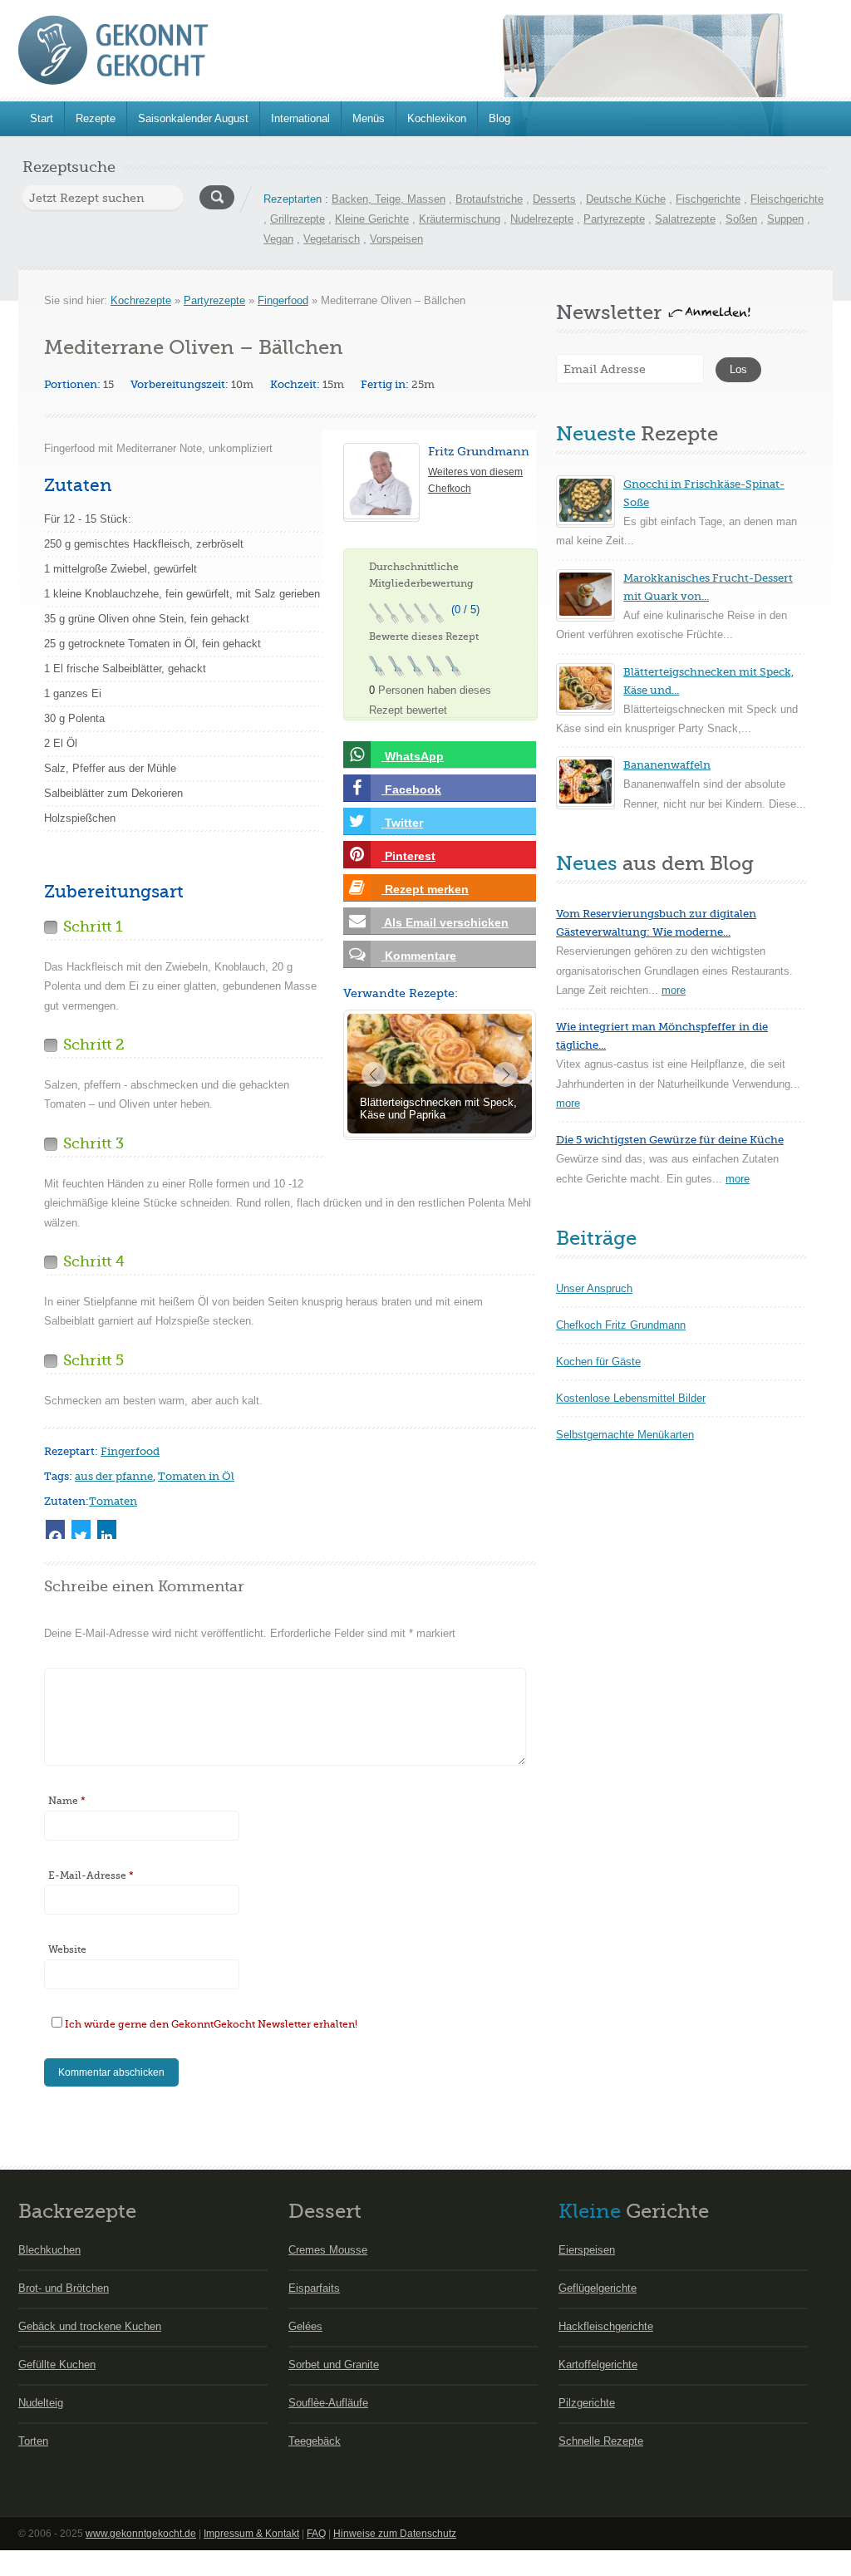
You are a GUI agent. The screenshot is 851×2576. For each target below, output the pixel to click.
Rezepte (96, 118)
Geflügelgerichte (598, 2288)
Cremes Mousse (328, 2250)
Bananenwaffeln (667, 765)
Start (42, 118)
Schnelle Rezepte (601, 2441)
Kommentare (419, 956)
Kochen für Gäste (598, 1362)
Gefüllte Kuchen (57, 2365)
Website (67, 1949)
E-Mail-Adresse (91, 1875)
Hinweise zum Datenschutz (395, 2534)
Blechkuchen (49, 2250)
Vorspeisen (396, 239)
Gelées (305, 2326)
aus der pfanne (114, 1476)
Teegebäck (315, 2441)
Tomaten (113, 1501)
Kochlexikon (437, 118)
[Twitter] (81, 1529)
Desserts (554, 199)
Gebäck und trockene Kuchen (90, 2326)
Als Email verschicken (445, 922)
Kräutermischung (460, 219)
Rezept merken (425, 889)
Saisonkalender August (193, 118)
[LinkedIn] (107, 1529)
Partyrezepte (614, 219)
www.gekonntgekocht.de (141, 2534)
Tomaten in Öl (196, 1476)
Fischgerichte (708, 199)
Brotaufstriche (489, 199)
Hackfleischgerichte (606, 2326)
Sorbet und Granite (334, 2365)
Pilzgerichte (587, 2403)
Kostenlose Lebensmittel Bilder (631, 1398)
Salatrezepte (685, 219)
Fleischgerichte (787, 199)
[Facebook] (55, 1529)
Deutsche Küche (626, 199)
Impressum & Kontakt (251, 2534)
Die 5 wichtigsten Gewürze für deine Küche (670, 1140)
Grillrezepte (298, 219)
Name (67, 1801)
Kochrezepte (141, 300)
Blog (499, 118)
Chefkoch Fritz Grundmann (621, 1325)
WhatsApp (413, 756)
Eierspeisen (587, 2250)
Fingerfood (283, 300)
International (300, 118)
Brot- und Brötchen (64, 2288)
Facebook (411, 789)
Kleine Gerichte (372, 219)
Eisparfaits (314, 2288)
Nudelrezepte (542, 219)
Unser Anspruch (594, 1288)
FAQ (316, 2534)
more (674, 990)
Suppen (785, 219)
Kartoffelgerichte (598, 2365)
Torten (33, 2441)
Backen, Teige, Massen (389, 199)
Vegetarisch (332, 239)
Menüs (369, 118)
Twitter (402, 823)
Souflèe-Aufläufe (328, 2403)
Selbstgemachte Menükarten (625, 1435)
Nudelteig (41, 2403)
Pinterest (408, 856)
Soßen (741, 219)
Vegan (278, 239)
